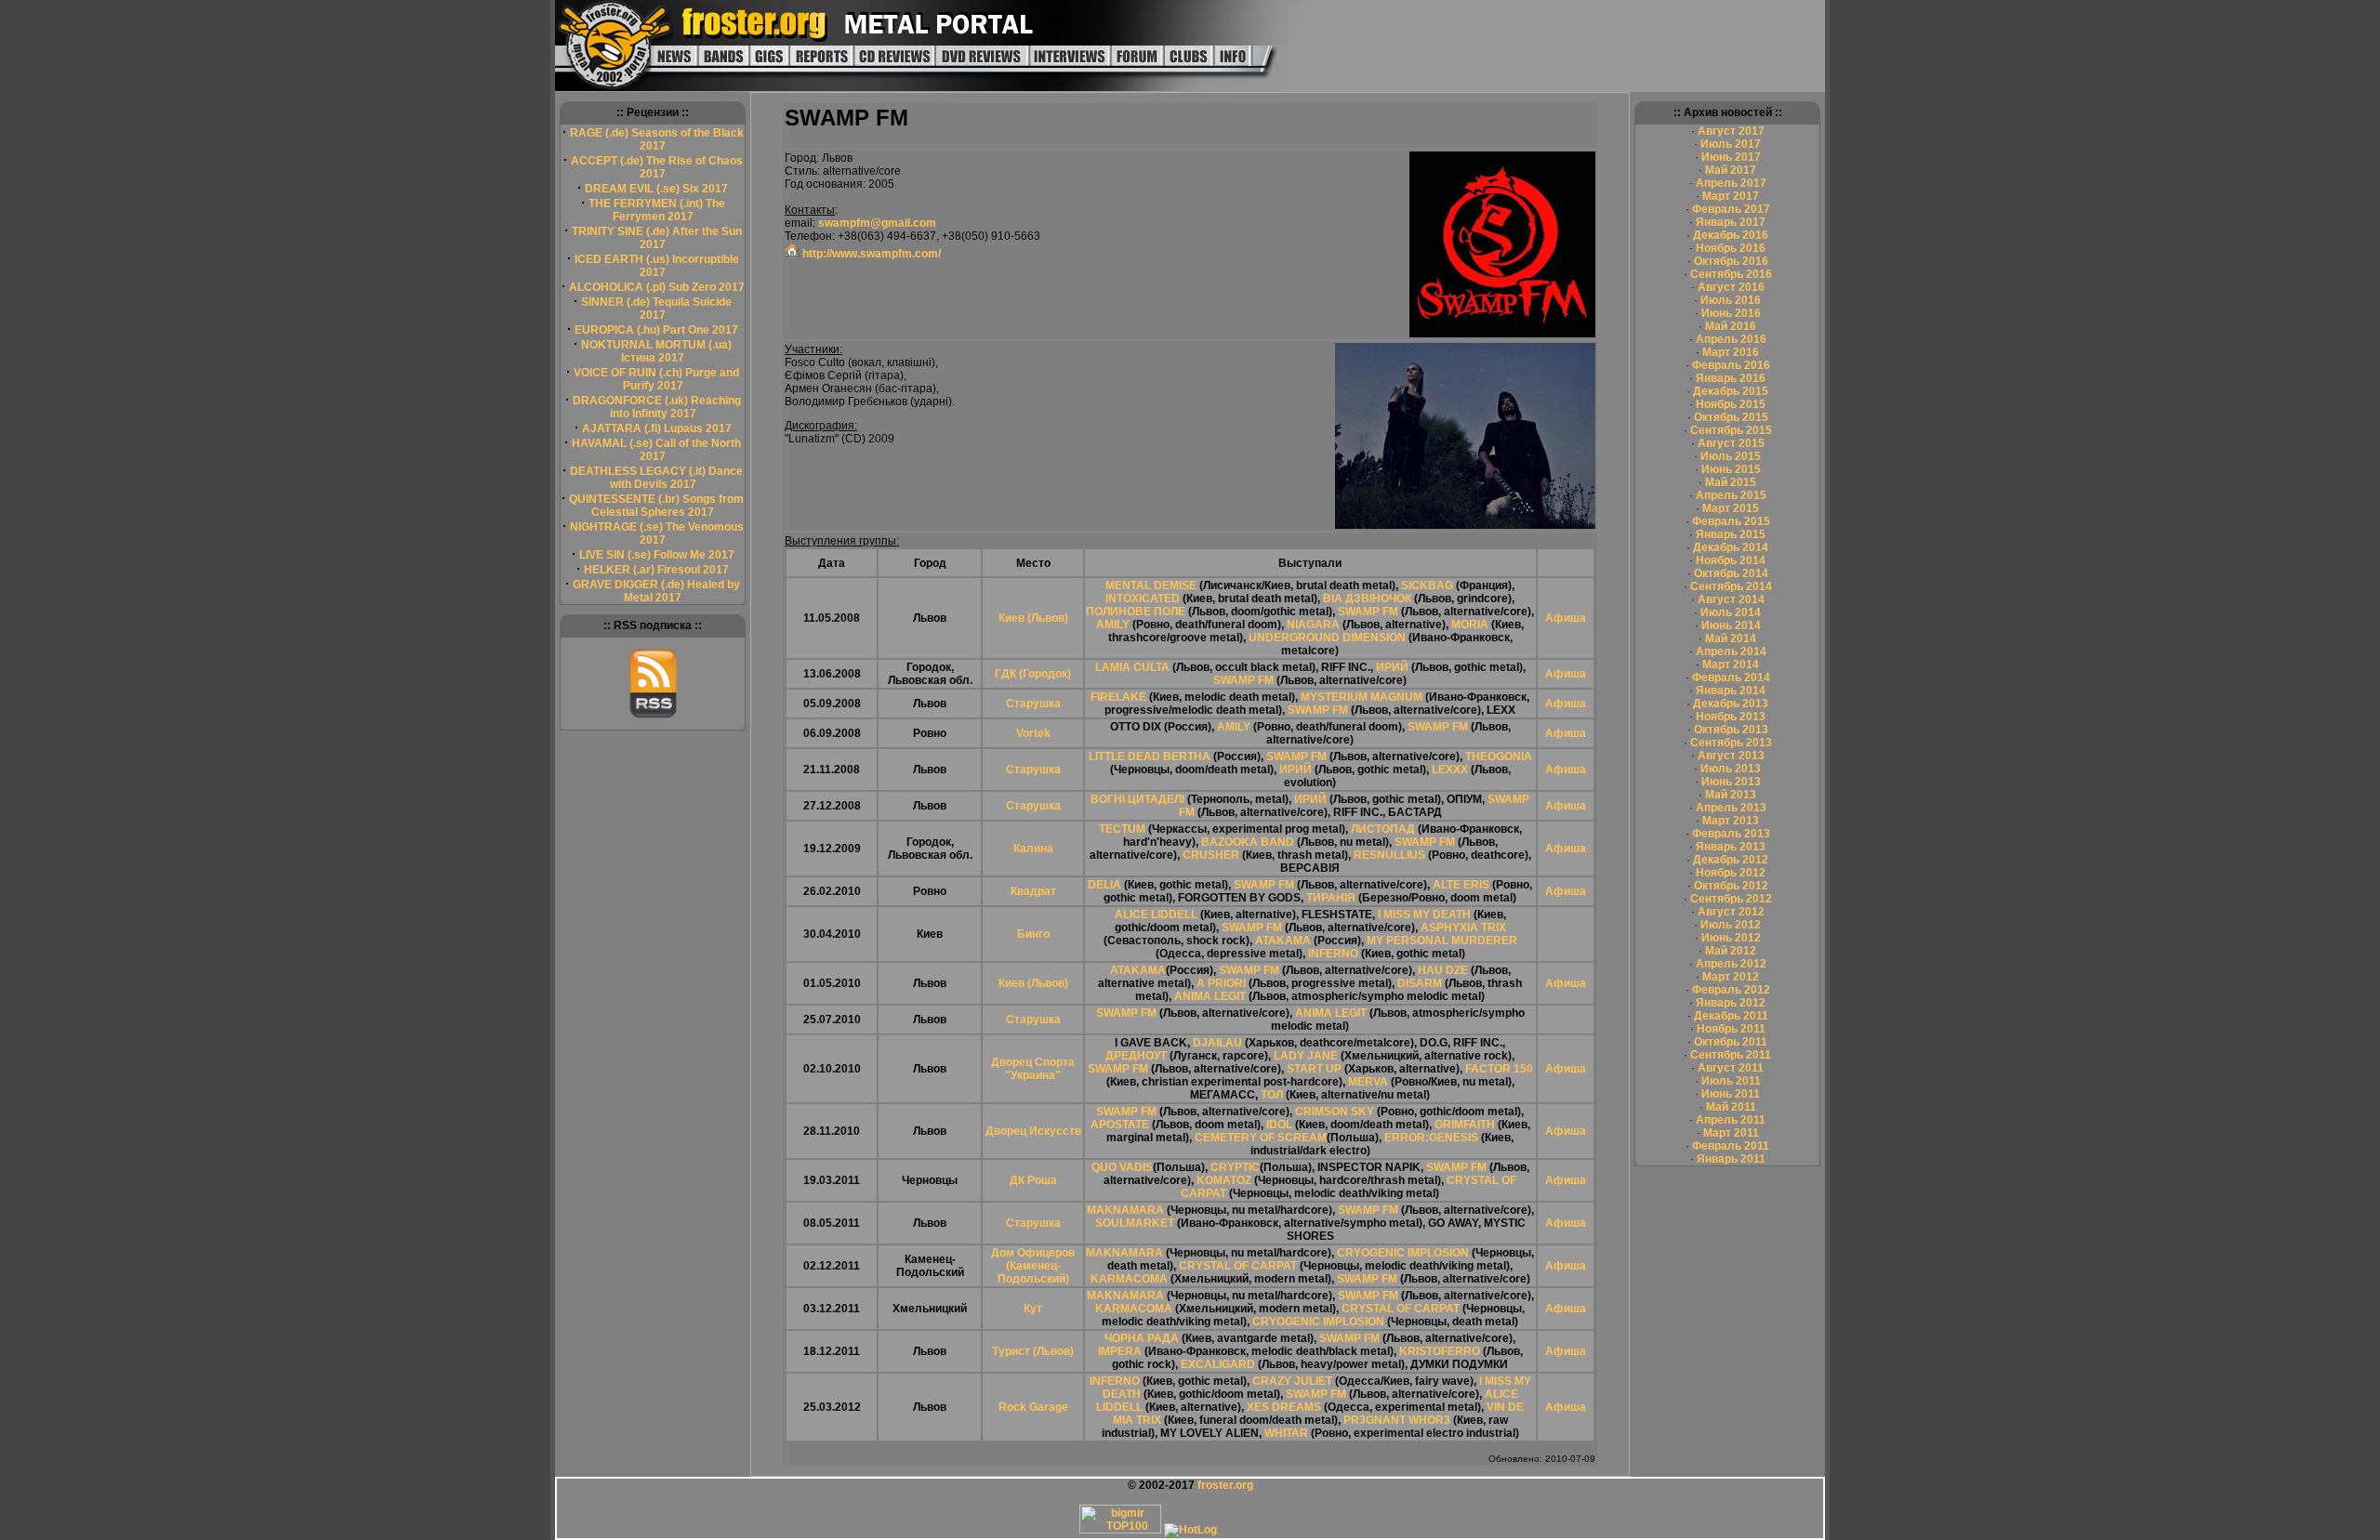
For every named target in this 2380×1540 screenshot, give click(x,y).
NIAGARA (1313, 625)
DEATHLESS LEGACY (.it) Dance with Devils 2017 (656, 478)
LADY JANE (1306, 1056)
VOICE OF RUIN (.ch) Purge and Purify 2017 (656, 379)
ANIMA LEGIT (1210, 996)
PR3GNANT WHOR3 (1397, 1420)
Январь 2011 (1731, 1159)
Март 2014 (1731, 665)
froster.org (1225, 1485)
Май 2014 (1731, 638)
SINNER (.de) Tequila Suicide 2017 (656, 309)
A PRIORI (1221, 983)
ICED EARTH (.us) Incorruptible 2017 (657, 266)
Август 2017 (1731, 131)
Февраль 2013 (1731, 834)
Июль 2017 (1731, 144)
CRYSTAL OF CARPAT (1238, 1266)
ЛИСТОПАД (1383, 829)
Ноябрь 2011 (1731, 1029)
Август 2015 (1731, 443)
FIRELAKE (1118, 697)
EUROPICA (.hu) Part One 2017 (656, 330)
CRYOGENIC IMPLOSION (1403, 1253)
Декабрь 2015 (1731, 391)
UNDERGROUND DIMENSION (1327, 638)
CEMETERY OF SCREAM (1261, 1138)
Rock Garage (1033, 1407)
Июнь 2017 (1731, 157)
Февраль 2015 (1731, 521)
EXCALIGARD (1218, 1364)
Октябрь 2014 (1731, 573)
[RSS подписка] (653, 715)
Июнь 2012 (1731, 938)
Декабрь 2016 (1731, 235)
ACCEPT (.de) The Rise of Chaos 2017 (657, 167)
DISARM (1420, 983)
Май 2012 (1731, 951)
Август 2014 (1731, 599)
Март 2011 (1731, 1133)
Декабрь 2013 (1731, 704)
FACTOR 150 (1499, 1069)
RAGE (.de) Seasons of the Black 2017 (657, 139)
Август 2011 (1731, 1068)
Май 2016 (1731, 326)
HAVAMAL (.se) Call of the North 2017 (656, 450)
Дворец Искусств (1033, 1131)
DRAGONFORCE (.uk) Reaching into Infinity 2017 (657, 407)
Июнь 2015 (1731, 469)
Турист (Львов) (1033, 1351)
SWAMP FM (1368, 612)
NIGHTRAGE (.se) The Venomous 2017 (657, 533)
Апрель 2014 (1731, 652)
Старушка (1033, 704)
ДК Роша (1033, 1180)
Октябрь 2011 (1731, 1042)
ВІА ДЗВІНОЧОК (1367, 599)
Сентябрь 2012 (1731, 899)
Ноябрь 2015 (1731, 404)
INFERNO (1333, 954)
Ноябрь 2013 (1731, 717)
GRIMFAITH (1465, 1125)
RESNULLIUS (1389, 855)
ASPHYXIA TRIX (1463, 928)
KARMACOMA (1129, 1279)
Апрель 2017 (1731, 183)
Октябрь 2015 (1731, 417)
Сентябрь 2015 (1731, 430)
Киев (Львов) (1033, 618)
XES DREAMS (1284, 1407)
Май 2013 (1731, 795)
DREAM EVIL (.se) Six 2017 (656, 189)
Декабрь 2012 (1731, 860)
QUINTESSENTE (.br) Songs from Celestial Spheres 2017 (656, 506)
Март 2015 (1731, 508)
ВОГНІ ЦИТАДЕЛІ (1137, 799)
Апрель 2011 (1731, 1120)
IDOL (1279, 1125)
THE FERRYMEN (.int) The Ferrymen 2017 (657, 210)
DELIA (1104, 885)
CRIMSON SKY (1335, 1112)
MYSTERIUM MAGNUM (1362, 697)
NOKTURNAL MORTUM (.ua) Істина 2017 (656, 351)
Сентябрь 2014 (1731, 586)
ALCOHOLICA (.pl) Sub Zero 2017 (657, 287)
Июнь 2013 (1731, 782)
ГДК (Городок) (1033, 674)
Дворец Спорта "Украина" (1033, 1069)
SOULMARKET (1135, 1223)
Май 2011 (1731, 1107)
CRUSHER (1211, 855)
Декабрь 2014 (1731, 547)
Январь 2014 (1731, 691)
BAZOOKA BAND (1248, 842)
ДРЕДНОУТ (1136, 1056)
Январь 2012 (1731, 1003)
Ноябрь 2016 (1731, 248)
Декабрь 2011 (1731, 1016)
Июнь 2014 (1731, 625)
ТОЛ (1272, 1095)
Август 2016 (1731, 287)
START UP (1314, 1069)
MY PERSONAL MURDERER (1442, 941)
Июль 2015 (1731, 456)
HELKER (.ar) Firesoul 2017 (656, 570)
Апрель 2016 (1731, 339)
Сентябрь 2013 (1731, 743)
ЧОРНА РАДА (1142, 1338)
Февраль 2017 (1731, 209)
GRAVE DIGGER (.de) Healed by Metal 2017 (656, 591)
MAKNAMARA (1125, 1210)
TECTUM (1122, 829)
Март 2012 (1731, 977)
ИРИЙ (1392, 667)
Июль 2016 (1731, 300)
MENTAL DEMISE (1151, 586)
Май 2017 (1731, 170)
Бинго (1033, 934)
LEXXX (1450, 770)
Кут (1033, 1309)
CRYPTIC (1235, 1167)
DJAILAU (1217, 1043)
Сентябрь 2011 (1731, 1055)
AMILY (1113, 625)
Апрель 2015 (1731, 495)
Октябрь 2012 (1731, 886)
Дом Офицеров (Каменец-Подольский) (1033, 1266)
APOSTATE (1120, 1125)
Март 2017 (1731, 196)
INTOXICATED (1143, 599)
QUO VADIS (1122, 1167)
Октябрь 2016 (1731, 261)
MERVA (1368, 1082)
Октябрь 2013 (1731, 730)
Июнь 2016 (1731, 313)
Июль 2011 (1731, 1081)
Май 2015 (1731, 482)
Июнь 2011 (1731, 1094)
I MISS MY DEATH (1424, 915)
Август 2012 (1731, 912)
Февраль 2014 (1731, 678)
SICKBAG (1428, 586)
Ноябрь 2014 (1731, 560)
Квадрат (1033, 891)
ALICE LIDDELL (1156, 915)
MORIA (1470, 625)
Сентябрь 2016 (1731, 274)
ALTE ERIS (1461, 885)
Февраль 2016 (1731, 365)
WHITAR (1286, 1433)
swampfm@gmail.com (877, 223)
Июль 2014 (1731, 612)
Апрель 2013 (1731, 808)
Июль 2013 (1731, 769)
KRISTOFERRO (1440, 1351)
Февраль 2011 (1731, 1146)
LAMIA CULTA (1132, 667)
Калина (1033, 849)
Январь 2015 (1731, 534)
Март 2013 (1731, 821)
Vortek (1033, 733)
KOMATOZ (1224, 1180)
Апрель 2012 (1731, 964)
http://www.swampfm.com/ (870, 254)
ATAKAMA (1283, 941)
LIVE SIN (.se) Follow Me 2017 (657, 555)
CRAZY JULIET (1292, 1381)
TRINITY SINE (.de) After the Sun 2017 (657, 238)
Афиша (1566, 618)
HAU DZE (1443, 970)
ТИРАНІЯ (1331, 898)
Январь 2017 (1731, 222)
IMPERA (1120, 1351)
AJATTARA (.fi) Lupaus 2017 (657, 428)
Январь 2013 (1731, 847)
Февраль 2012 (1731, 990)
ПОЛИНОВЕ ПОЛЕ (1136, 612)
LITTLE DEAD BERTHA (1150, 757)
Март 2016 (1731, 352)
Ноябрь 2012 (1731, 873)
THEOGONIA (1499, 757)
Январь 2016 (1731, 378)
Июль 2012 (1731, 925)
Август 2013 (1731, 756)
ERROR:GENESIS (1431, 1138)
